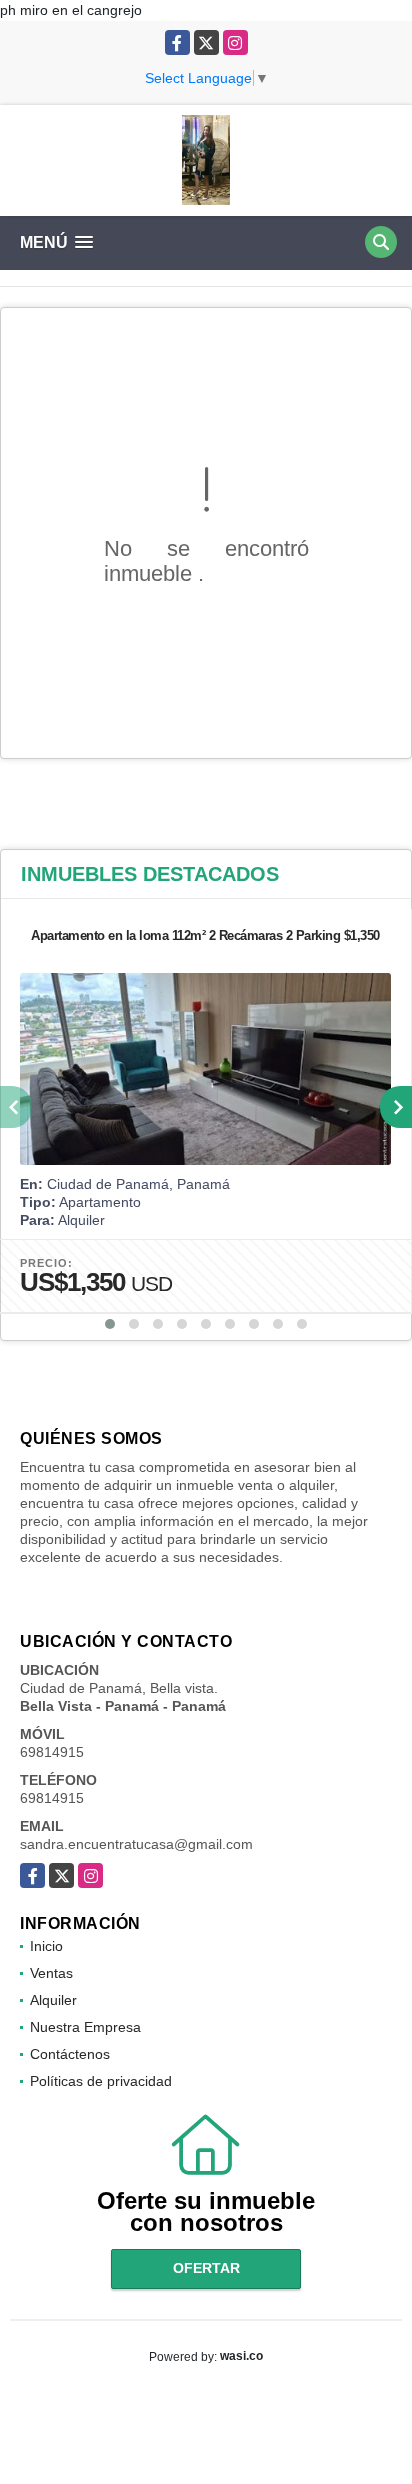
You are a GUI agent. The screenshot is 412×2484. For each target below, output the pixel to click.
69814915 (52, 1752)
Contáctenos (70, 2054)
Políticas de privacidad (101, 2081)
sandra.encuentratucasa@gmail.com (136, 1844)
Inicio (46, 1946)
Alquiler (53, 2000)
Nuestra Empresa (85, 2027)
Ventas (51, 1973)
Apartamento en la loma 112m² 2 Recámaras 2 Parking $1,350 (205, 935)
